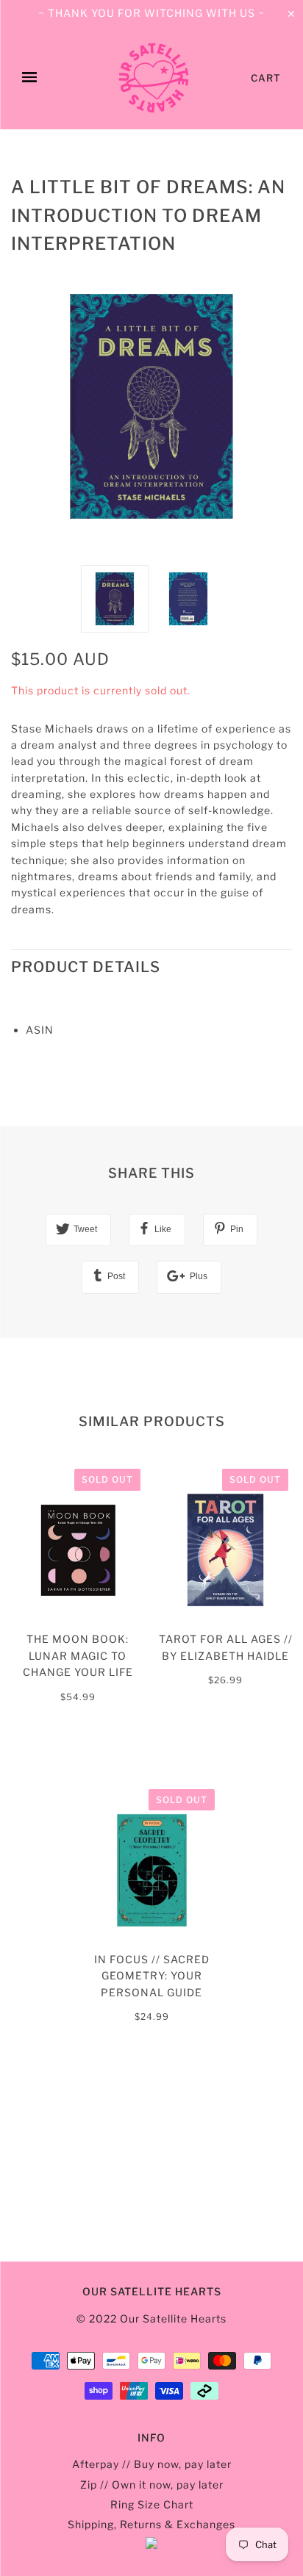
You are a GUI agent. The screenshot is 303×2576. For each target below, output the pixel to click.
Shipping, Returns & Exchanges (151, 2524)
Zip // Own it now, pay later (152, 2485)
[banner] (154, 78)
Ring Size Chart (152, 2504)
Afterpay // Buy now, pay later (152, 2464)
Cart (266, 78)
